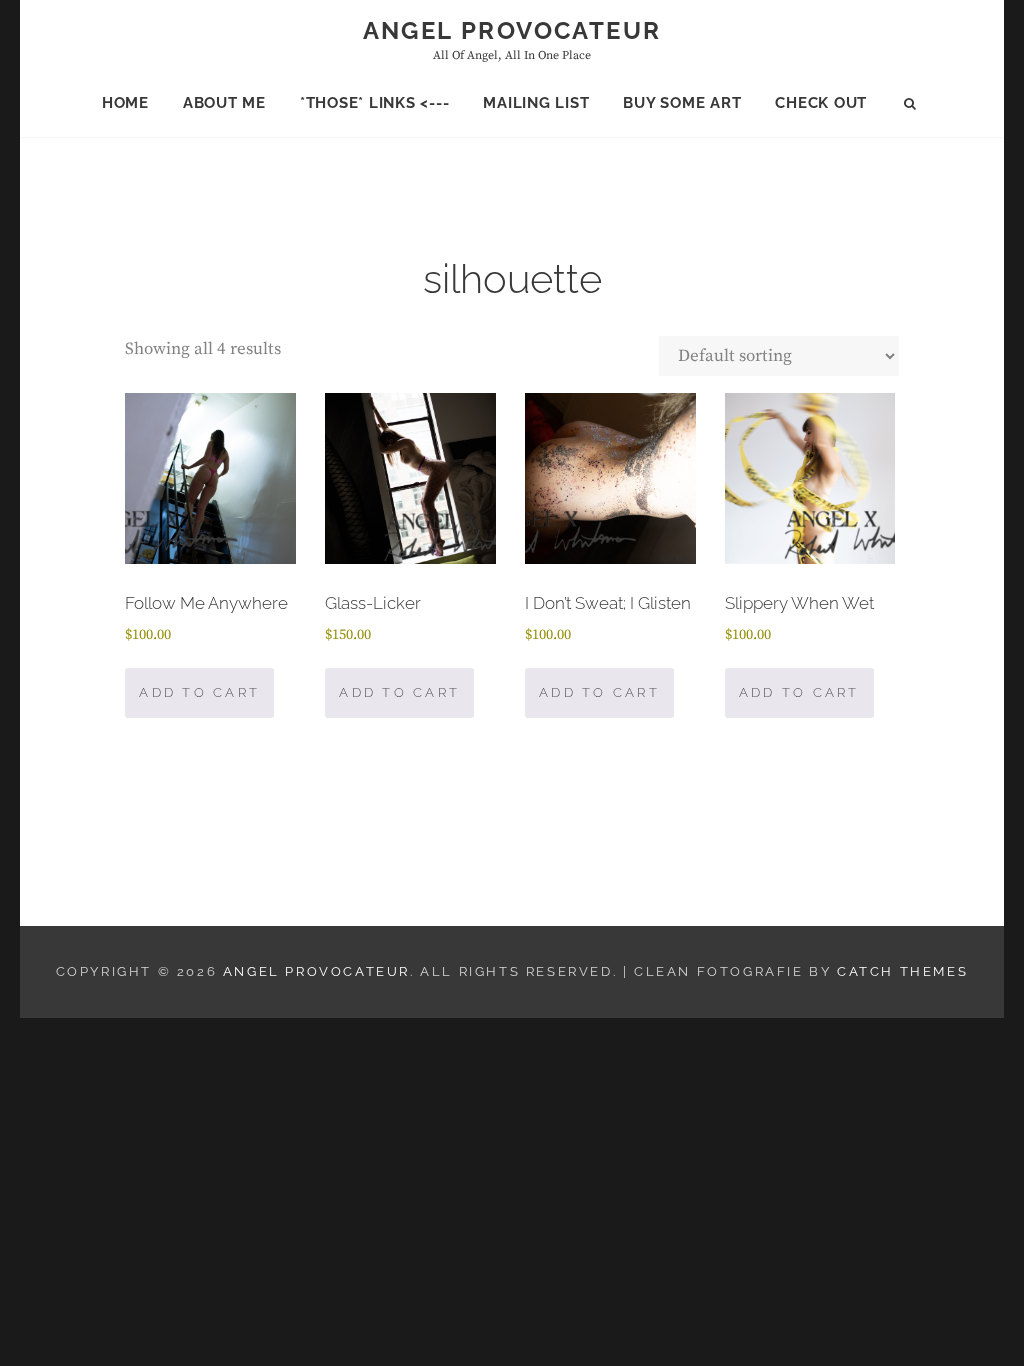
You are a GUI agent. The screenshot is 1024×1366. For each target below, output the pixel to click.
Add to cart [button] (199, 692)
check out (821, 103)
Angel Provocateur (512, 30)
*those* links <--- (375, 103)
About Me (224, 103)
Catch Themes (902, 971)
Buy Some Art (682, 103)
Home (125, 103)
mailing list (536, 103)
